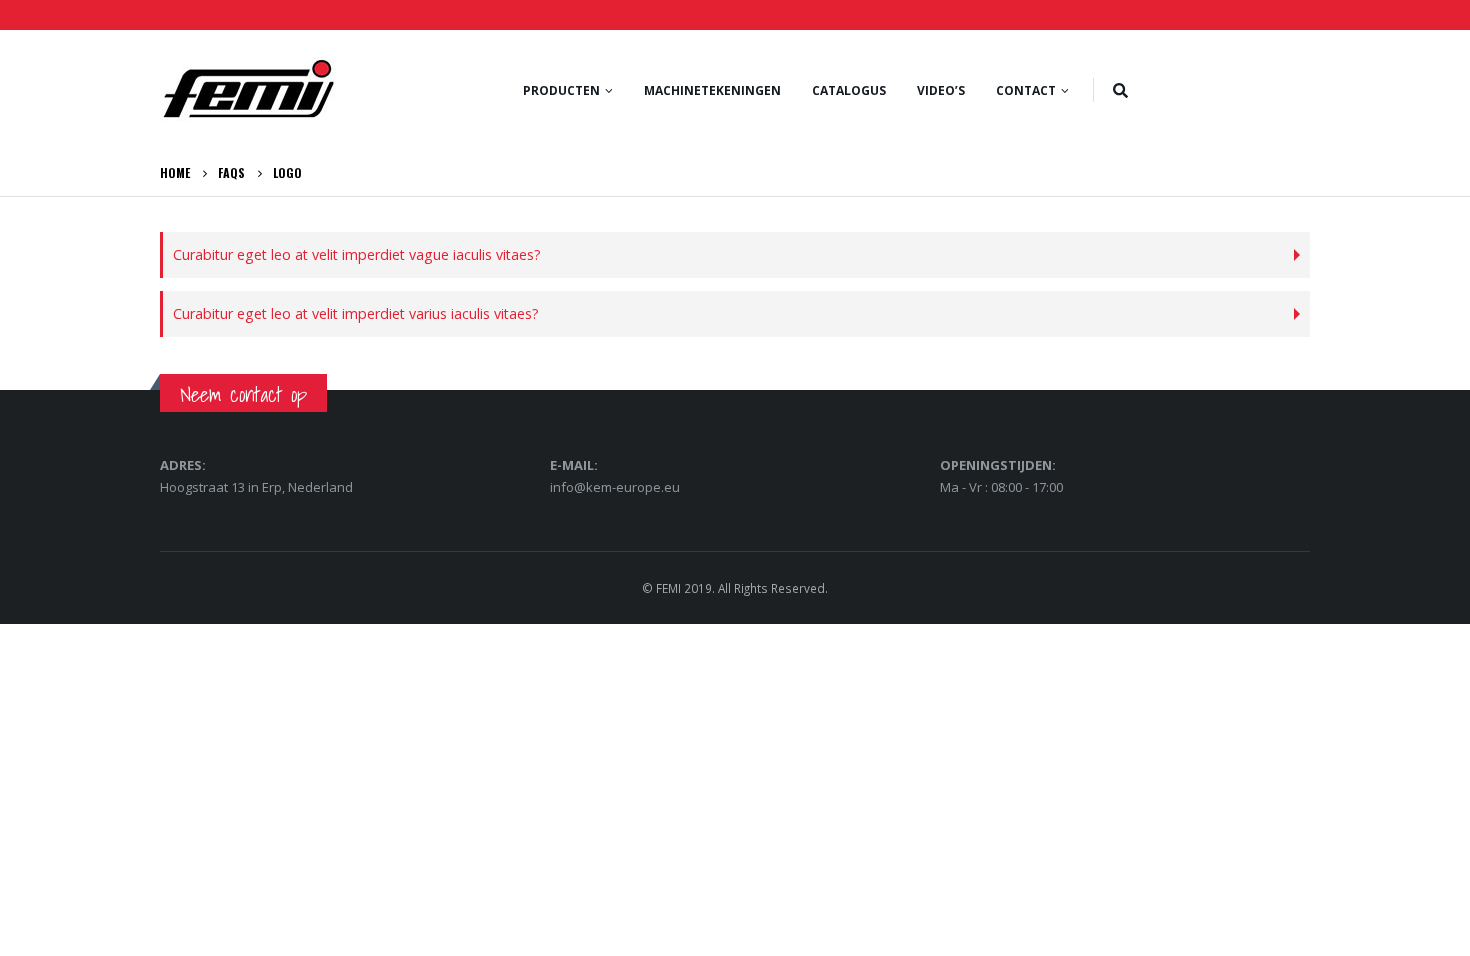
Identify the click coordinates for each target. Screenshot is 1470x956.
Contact (1026, 90)
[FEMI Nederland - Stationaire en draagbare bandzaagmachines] (248, 90)
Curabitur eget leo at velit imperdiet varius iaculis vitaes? (356, 313)
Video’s (941, 90)
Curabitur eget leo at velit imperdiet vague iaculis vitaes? (357, 254)
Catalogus (849, 90)
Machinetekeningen (712, 90)
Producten (561, 90)
